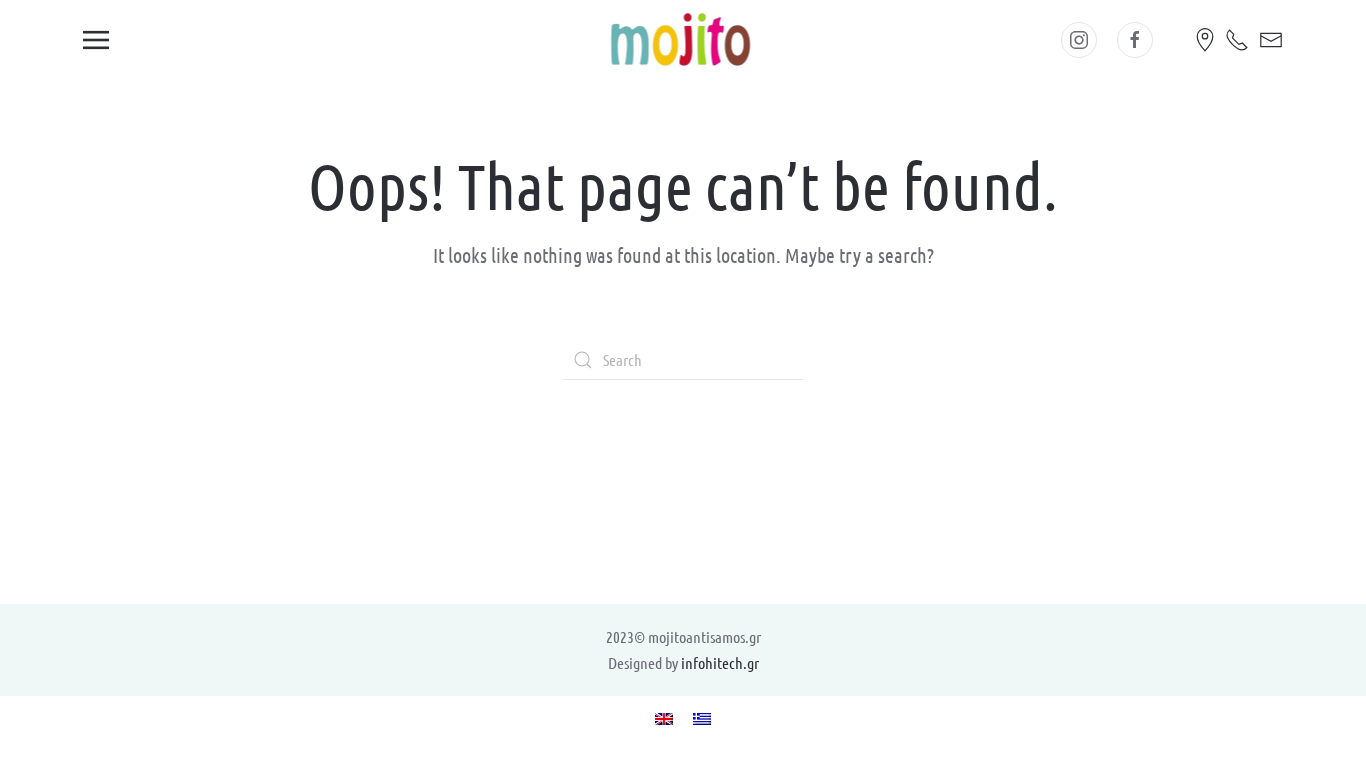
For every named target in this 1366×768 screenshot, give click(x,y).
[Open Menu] (96, 40)
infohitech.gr (720, 662)
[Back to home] (683, 40)
